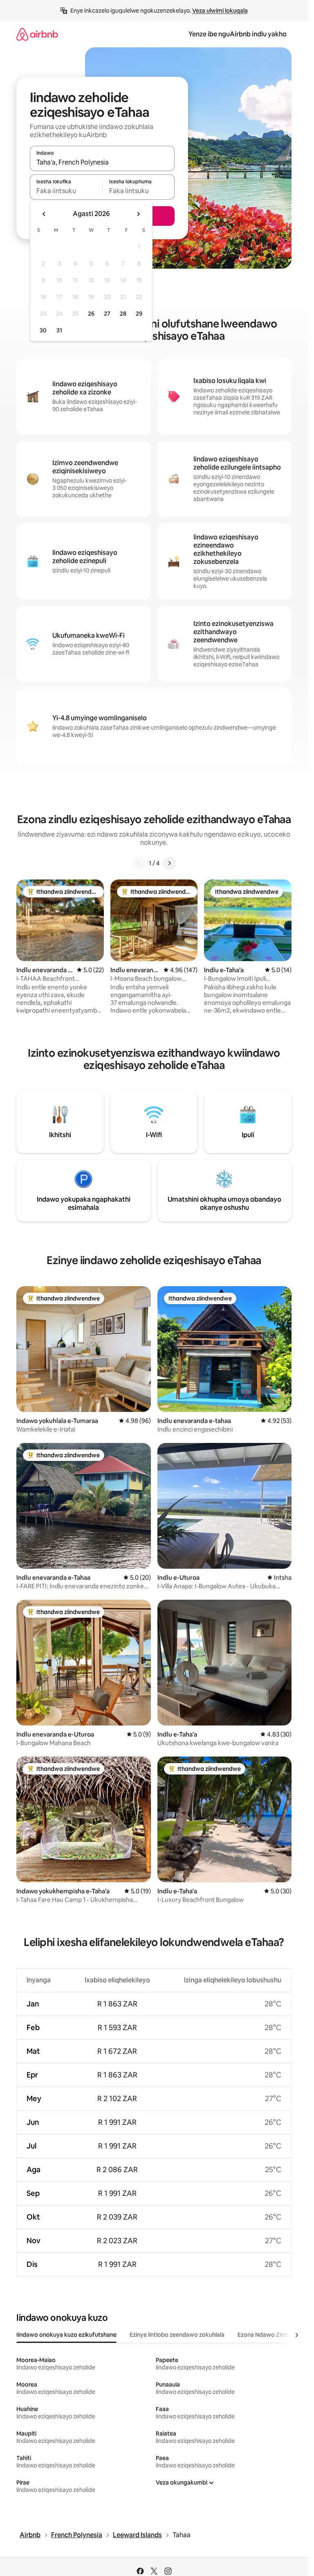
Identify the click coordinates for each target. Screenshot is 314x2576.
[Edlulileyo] (139, 863)
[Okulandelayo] (169, 863)
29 (139, 314)
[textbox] (66, 191)
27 (107, 314)
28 (123, 314)
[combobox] (102, 162)
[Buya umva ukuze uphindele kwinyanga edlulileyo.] (44, 214)
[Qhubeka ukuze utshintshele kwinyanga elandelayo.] (138, 214)
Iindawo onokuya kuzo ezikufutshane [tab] (66, 2335)
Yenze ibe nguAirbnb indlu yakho (238, 34)
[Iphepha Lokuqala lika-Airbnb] (37, 34)
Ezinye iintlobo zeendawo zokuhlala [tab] (177, 2335)
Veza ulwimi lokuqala (220, 11)
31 (59, 330)
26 (91, 314)
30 (43, 330)
